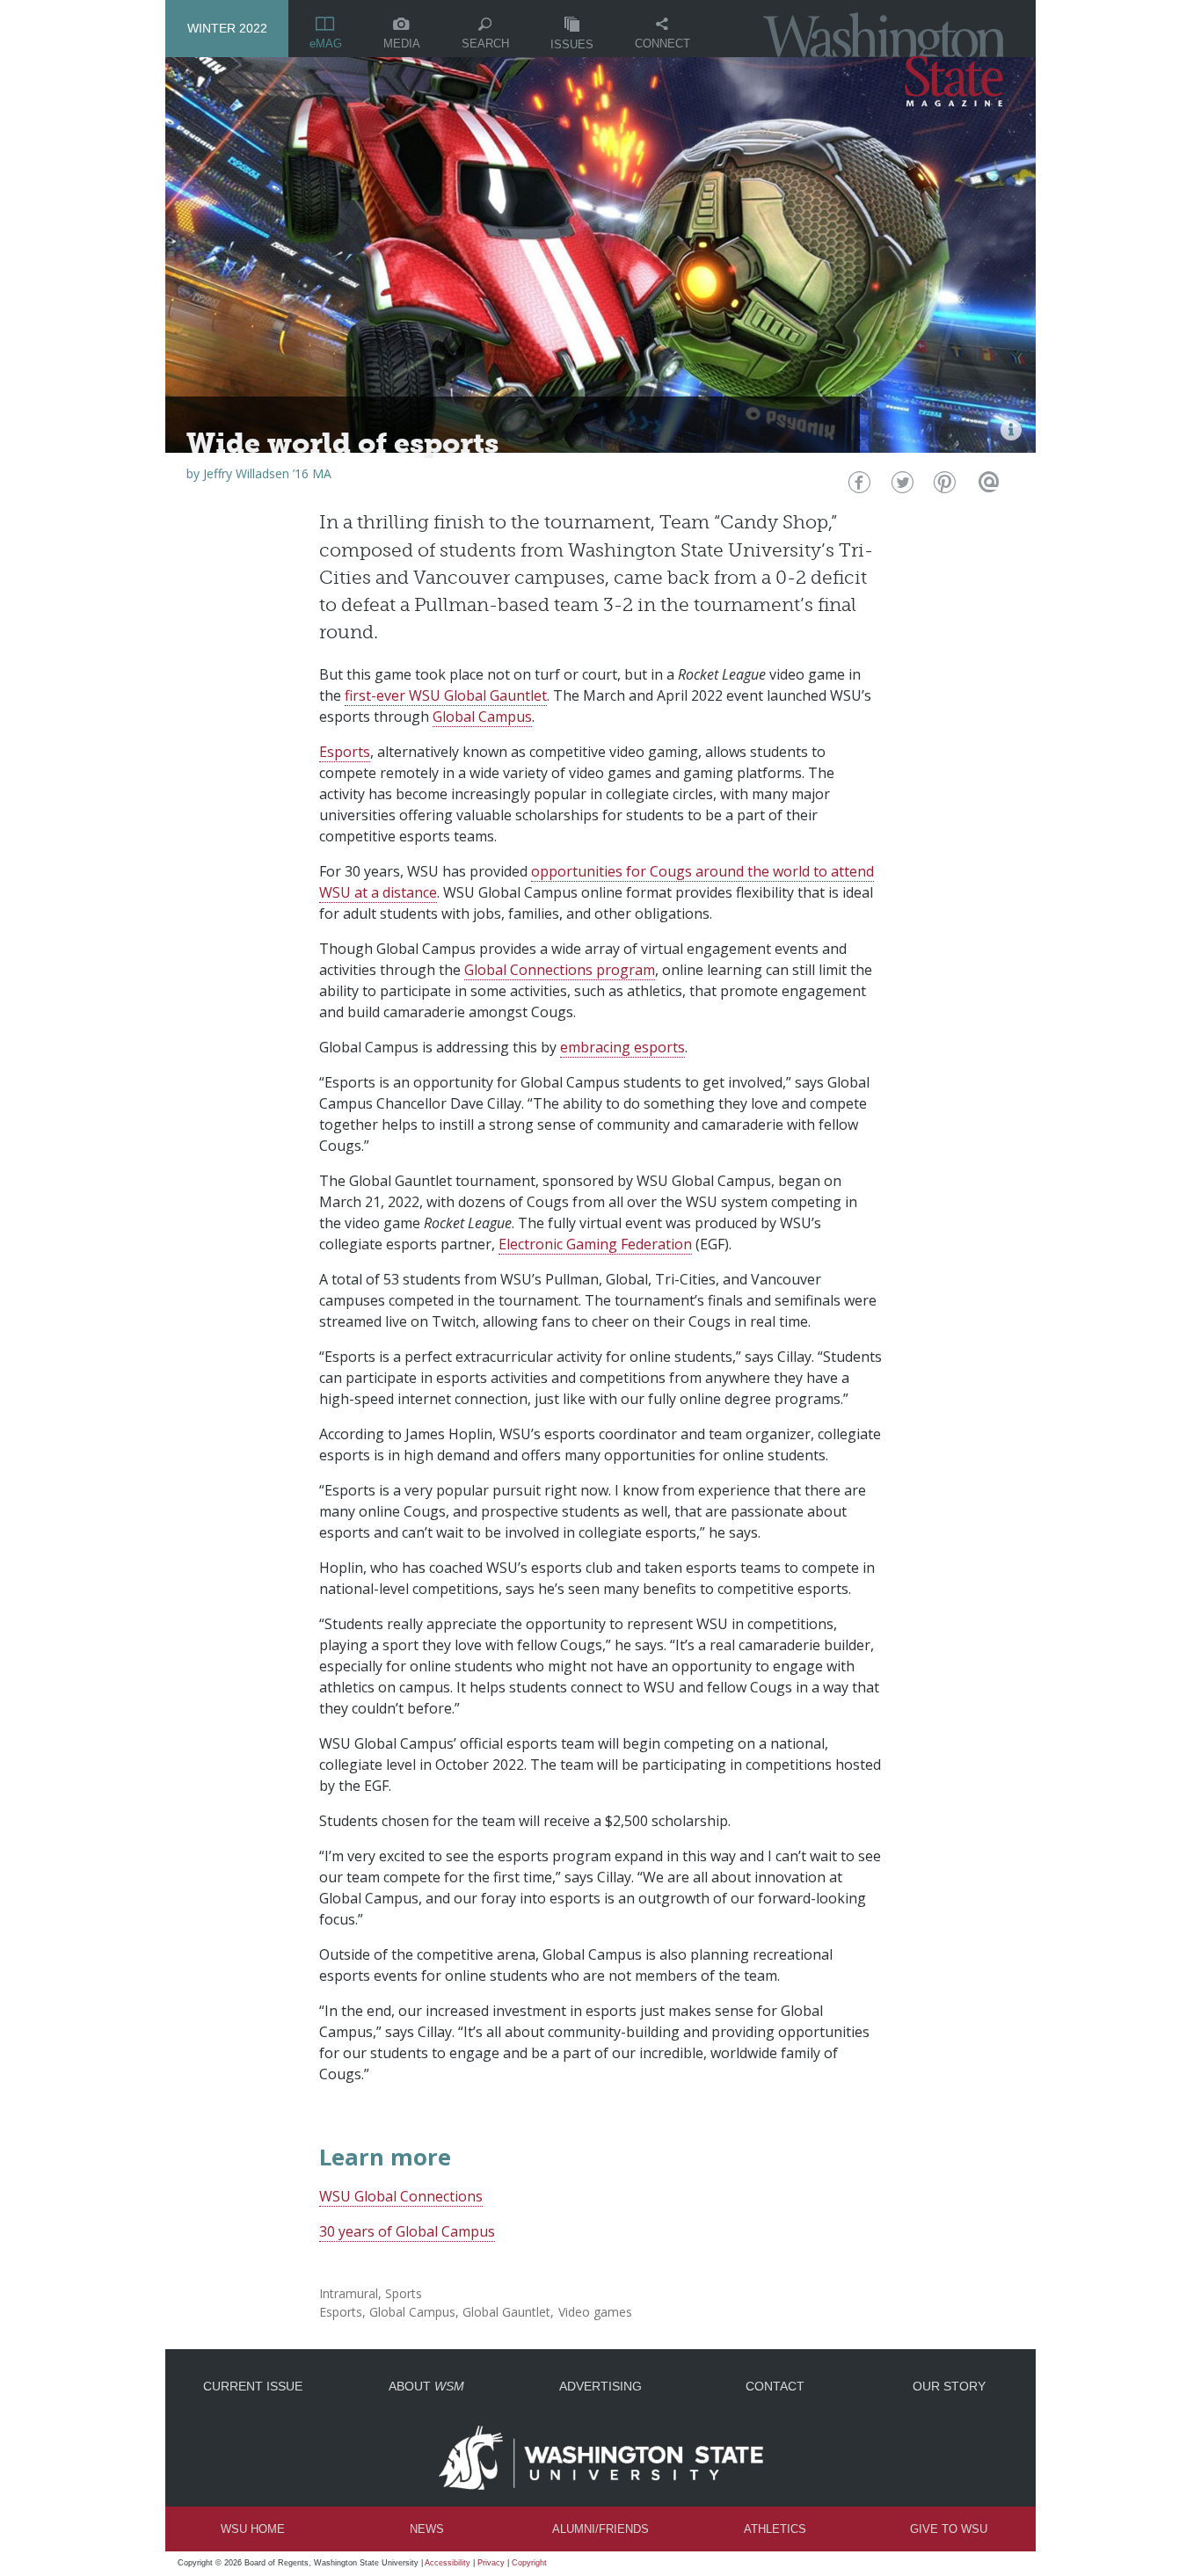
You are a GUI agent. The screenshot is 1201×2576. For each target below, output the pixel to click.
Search (485, 44)
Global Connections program (560, 970)
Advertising (600, 2386)
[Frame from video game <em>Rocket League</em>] (1011, 430)
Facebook (858, 487)
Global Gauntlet (506, 2312)
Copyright (529, 2563)
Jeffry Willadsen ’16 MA (267, 473)
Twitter (901, 487)
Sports (404, 2293)
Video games (595, 2312)
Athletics (775, 2529)
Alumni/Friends (600, 2529)
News (427, 2529)
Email (986, 487)
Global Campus (482, 717)
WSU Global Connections (401, 2196)
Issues (572, 44)
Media (402, 44)
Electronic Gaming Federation (595, 1244)
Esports (345, 752)
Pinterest (943, 487)
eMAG (326, 44)
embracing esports (622, 1047)
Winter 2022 (227, 28)
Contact (775, 2386)
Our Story (949, 2386)
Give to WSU (949, 2529)
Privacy (491, 2563)
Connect (662, 44)
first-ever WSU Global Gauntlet (446, 695)
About (426, 2386)
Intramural (349, 2293)
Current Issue (253, 2386)
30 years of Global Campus (407, 2231)
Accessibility (448, 2563)
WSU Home (253, 2529)
